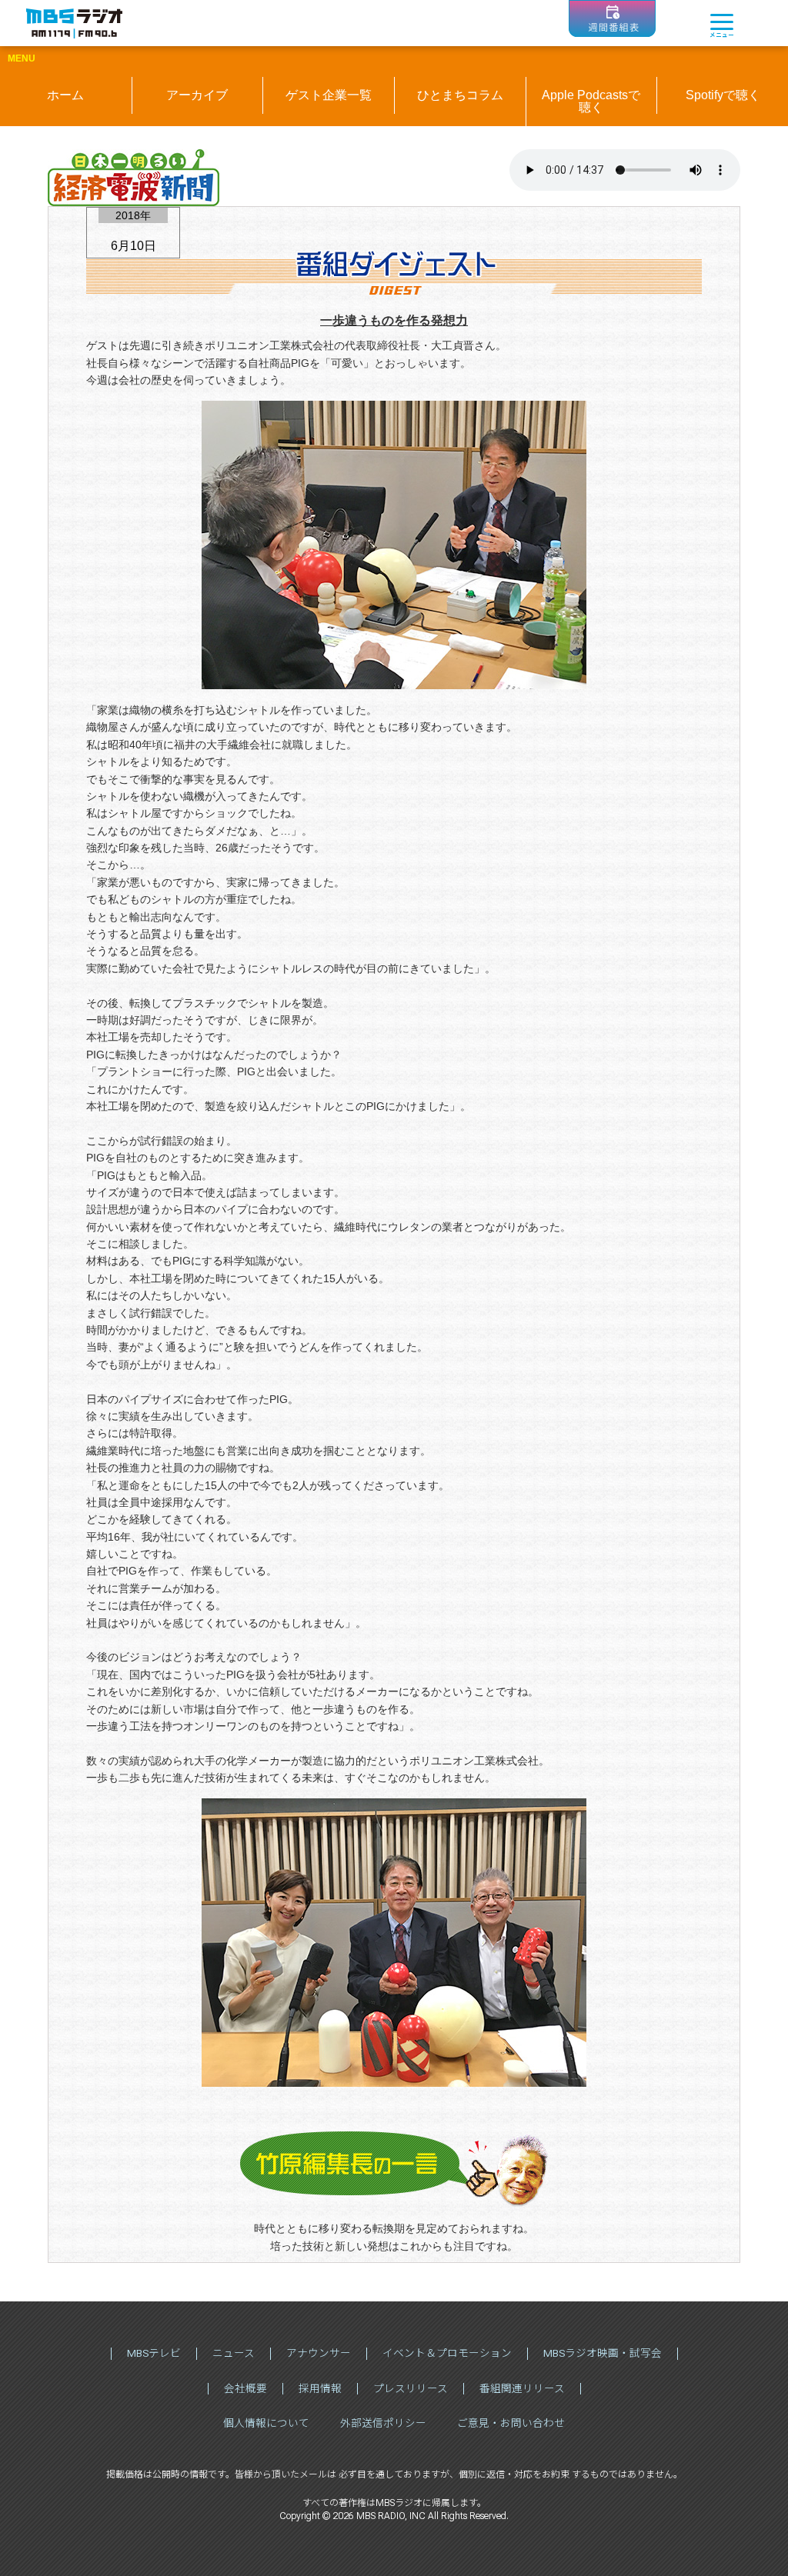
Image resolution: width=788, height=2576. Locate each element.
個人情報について (266, 2423)
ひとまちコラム (460, 95)
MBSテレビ (154, 2353)
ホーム (65, 95)
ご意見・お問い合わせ (511, 2423)
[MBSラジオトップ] (74, 23)
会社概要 (245, 2388)
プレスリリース (411, 2388)
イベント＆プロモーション (447, 2353)
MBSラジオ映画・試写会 (603, 2353)
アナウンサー (319, 2353)
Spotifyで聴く (723, 95)
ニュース (234, 2353)
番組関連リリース (522, 2388)
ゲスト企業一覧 (329, 95)
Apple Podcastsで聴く (591, 101)
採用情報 (320, 2388)
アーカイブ (197, 95)
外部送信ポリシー (383, 2423)
